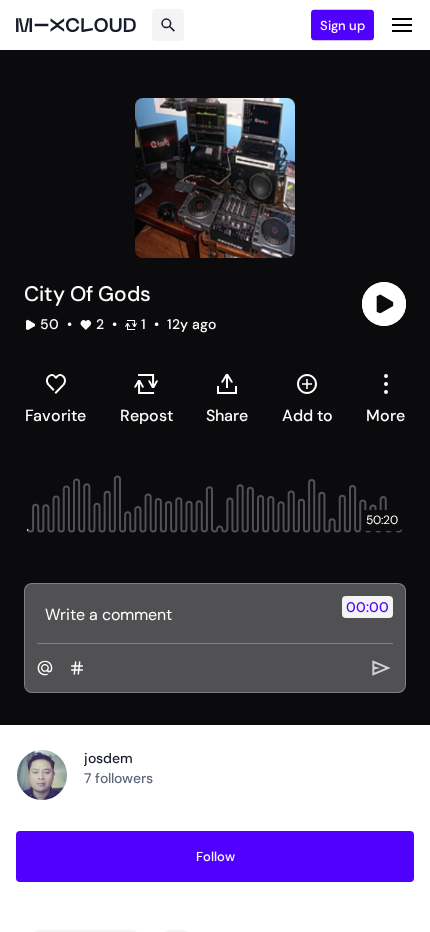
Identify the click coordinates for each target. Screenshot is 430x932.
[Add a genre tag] (77, 668)
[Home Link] (76, 25)
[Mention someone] (45, 668)
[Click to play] (384, 304)
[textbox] (181, 614)
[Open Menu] (402, 25)
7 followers (118, 778)
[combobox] (385, 398)
